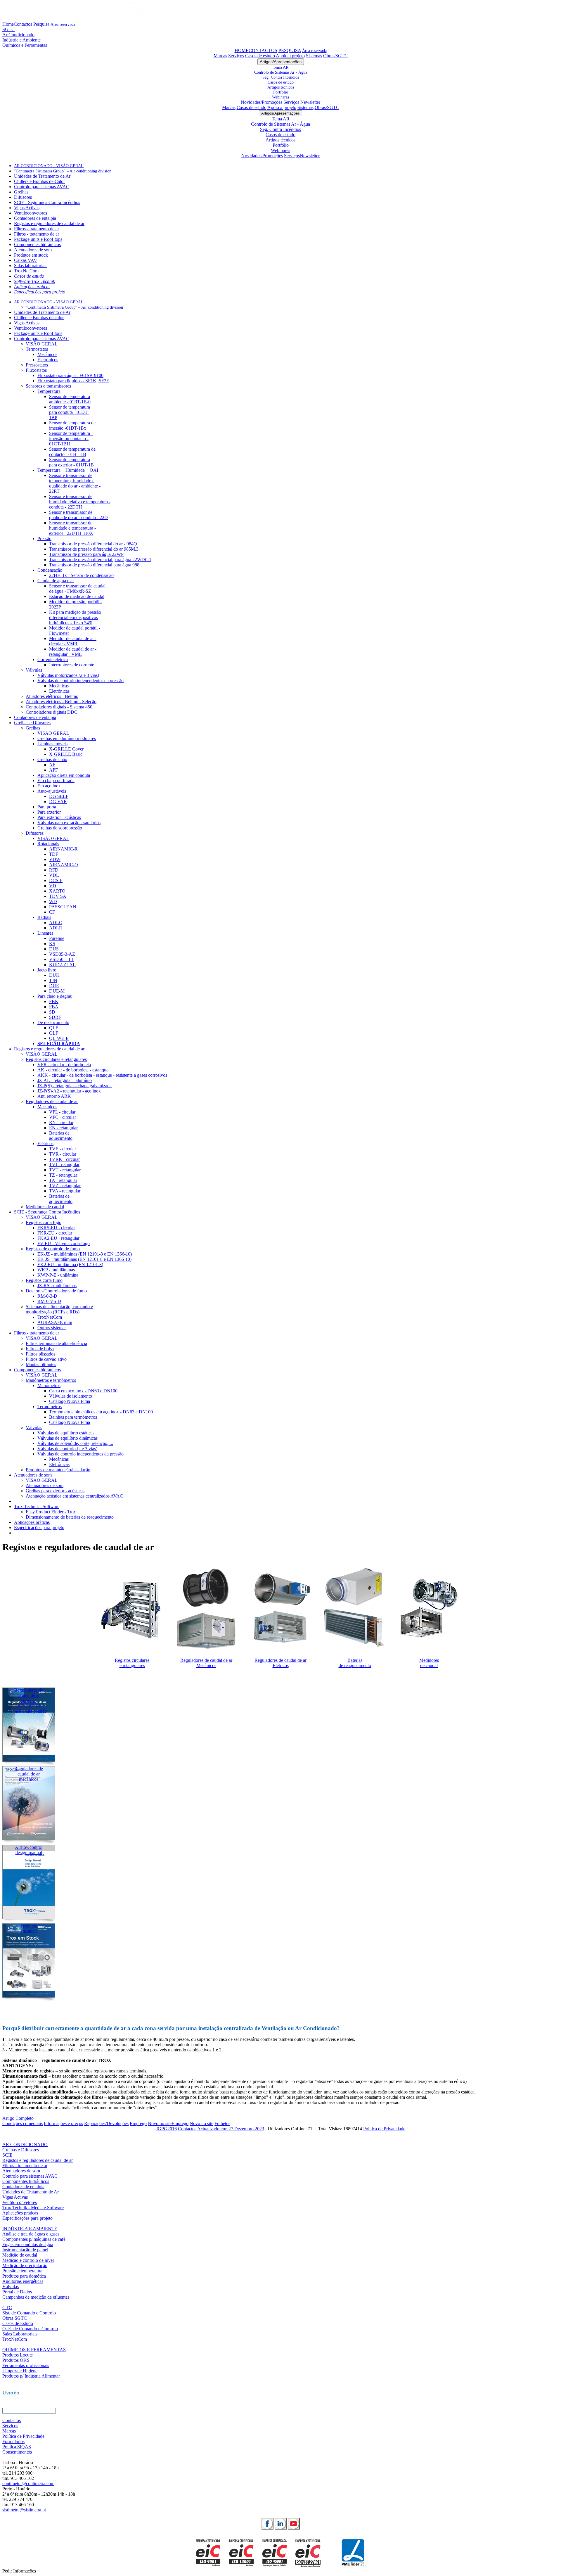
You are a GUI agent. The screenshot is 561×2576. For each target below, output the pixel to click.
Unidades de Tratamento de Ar (42, 176)
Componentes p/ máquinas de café (34, 2239)
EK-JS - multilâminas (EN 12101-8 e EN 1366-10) (84, 1259)
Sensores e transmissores (48, 386)
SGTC (8, 29)
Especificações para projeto (40, 292)
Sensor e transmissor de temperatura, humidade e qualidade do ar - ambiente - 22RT (75, 483)
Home (8, 24)
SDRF (55, 1017)
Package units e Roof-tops (38, 239)
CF (52, 912)
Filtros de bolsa (40, 1349)
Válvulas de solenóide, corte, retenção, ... (75, 1443)
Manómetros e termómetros (51, 1380)
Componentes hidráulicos (37, 244)
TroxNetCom (26, 271)
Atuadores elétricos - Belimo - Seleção (61, 702)
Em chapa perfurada (56, 780)
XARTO (57, 891)
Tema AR (281, 67)
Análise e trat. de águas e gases (31, 2234)
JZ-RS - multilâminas (57, 1286)
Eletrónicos (48, 360)
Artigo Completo (18, 2118)
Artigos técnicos (281, 87)
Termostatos (37, 349)
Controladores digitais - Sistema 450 (59, 707)
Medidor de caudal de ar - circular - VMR (73, 641)
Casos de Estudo (18, 2323)
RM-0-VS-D (49, 1301)
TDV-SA (58, 896)
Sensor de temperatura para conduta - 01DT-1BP (70, 412)
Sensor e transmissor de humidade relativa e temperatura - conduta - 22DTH (80, 502)
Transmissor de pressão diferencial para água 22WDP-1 (100, 560)
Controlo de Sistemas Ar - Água (281, 72)
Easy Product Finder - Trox (51, 1512)
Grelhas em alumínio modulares (67, 738)
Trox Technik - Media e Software (33, 2208)
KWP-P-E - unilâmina (58, 1275)
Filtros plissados (40, 1354)
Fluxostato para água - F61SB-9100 (70, 375)
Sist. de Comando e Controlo (29, 2313)
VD (53, 886)
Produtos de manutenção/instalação (58, 1470)
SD (52, 1012)
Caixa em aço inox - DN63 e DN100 (83, 1391)
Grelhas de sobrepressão (60, 828)
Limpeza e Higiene (20, 2371)
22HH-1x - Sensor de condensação (81, 575)
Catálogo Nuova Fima (70, 1401)
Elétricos (45, 1143)
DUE (54, 986)
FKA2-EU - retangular (58, 1238)
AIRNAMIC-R (63, 849)
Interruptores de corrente (72, 665)
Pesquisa (41, 24)
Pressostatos (37, 365)
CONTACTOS (263, 50)
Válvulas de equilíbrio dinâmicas (67, 1438)
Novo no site (160, 2123)
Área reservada (63, 24)
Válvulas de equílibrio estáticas (66, 1433)
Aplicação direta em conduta (64, 775)
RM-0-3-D (47, 1296)
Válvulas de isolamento (71, 1396)
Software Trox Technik (34, 281)
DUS (54, 949)
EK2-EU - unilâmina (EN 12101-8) (70, 1264)
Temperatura (49, 391)
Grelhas (21, 192)
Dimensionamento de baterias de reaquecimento (70, 1517)
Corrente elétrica (53, 659)
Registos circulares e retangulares (56, 1059)
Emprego (138, 2123)
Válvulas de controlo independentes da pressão (80, 681)
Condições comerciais (22, 2123)
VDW (55, 859)
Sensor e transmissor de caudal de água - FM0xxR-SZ (77, 588)
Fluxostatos (36, 370)
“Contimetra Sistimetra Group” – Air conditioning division (63, 171)
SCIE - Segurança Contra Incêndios (47, 202)
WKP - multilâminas (56, 1270)
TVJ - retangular (64, 1165)
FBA (54, 1007)
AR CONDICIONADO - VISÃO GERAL (49, 166)
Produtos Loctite (18, 2355)
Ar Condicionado (18, 35)
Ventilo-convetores (20, 2202)
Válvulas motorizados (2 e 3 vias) (68, 675)
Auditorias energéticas (23, 2281)
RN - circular (61, 1122)
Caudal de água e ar (56, 581)
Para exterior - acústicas (59, 817)
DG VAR (58, 802)
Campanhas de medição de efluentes (36, 2297)
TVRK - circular (64, 1159)
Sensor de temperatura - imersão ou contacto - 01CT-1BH (71, 439)
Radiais (44, 917)
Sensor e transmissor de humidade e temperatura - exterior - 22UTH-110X (72, 528)
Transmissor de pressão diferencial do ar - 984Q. (94, 544)
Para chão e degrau (55, 996)
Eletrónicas (59, 691)
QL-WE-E (59, 1038)
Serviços (236, 56)
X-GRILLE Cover (66, 749)
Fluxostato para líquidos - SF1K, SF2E (73, 381)
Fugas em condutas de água (28, 2244)
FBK (54, 1001)
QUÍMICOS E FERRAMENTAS (34, 2350)
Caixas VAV (26, 260)
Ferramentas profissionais (26, 2365)
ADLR (56, 928)
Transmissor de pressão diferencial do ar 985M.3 (94, 549)
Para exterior (49, 812)
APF (53, 770)
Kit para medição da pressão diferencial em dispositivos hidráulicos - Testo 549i (75, 617)
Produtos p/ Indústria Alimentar (31, 2376)
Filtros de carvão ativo (46, 1359)
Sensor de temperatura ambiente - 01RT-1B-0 (70, 399)
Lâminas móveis (52, 744)
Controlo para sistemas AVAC (42, 187)
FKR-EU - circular (55, 1233)
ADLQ (56, 923)
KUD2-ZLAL (62, 965)
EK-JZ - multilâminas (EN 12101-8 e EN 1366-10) (85, 1254)
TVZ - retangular (65, 1186)
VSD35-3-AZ (62, 954)
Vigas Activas (27, 208)
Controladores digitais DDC (52, 712)
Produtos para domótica (24, 2276)
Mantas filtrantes (41, 1364)
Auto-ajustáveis (52, 791)
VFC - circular (63, 1117)
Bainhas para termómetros (73, 1417)
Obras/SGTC (335, 56)
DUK (54, 975)
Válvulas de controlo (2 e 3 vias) (67, 1449)
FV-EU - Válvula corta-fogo (64, 1243)
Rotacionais (48, 844)
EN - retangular (63, 1128)
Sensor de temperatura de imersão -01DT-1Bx (72, 425)
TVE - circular (63, 1149)
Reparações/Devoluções (106, 2123)
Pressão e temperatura (22, 2271)
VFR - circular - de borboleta (64, 1065)
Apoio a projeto (290, 56)
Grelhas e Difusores (32, 723)
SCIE (7, 2155)
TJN (53, 980)
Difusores (23, 197)
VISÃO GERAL (42, 344)
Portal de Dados (17, 2292)
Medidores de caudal (45, 1207)
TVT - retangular (65, 1170)
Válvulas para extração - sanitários (69, 823)
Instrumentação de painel (25, 2250)
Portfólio (281, 92)
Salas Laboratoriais (20, 2334)
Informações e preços (63, 2123)
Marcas (220, 56)
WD (53, 901)
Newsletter (310, 102)
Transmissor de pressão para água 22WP (86, 554)
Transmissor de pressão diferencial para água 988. (95, 565)
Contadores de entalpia (35, 218)
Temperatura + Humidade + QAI (68, 470)
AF (52, 765)
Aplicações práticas (32, 287)
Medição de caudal (20, 2255)
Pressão (44, 538)
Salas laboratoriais (31, 266)
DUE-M (57, 991)
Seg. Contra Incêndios (281, 77)
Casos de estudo (260, 56)
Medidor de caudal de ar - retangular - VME (73, 652)
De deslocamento (53, 1022)
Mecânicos (47, 354)
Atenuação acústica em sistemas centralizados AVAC (74, 1496)
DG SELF (59, 796)
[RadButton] (267, 2524)
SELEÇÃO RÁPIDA (59, 1044)
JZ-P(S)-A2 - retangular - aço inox (69, 1091)
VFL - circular (62, 1112)
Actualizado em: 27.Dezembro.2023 (231, 2129)
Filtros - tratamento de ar (37, 229)
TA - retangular (63, 1180)
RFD (54, 870)
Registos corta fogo (44, 1222)
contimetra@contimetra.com (28, 2483)
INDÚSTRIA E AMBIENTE (30, 2229)
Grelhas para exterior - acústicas (55, 1491)
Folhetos (222, 2123)
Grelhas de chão (52, 759)
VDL (54, 875)
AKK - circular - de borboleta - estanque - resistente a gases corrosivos (102, 1075)
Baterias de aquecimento (61, 1136)
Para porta (47, 807)
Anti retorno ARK (54, 1096)
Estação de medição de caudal (77, 596)
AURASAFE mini (55, 1322)
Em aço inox (49, 786)
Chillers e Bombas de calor (39, 318)
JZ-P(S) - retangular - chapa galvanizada (75, 1086)
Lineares (45, 933)
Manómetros (49, 1385)
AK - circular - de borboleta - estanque (73, 1070)
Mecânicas (59, 686)
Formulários (13, 2441)
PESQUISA (290, 50)
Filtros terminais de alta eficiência (56, 1343)
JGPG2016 (166, 2129)
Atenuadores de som (33, 250)
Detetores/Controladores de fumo (56, 1291)
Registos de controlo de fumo (53, 1249)
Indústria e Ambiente (21, 40)
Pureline (57, 938)
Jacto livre (47, 970)
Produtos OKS (16, 2360)
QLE (54, 1028)
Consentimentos (17, 2452)
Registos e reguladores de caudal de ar (49, 223)
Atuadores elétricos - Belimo (52, 696)
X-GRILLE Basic (66, 754)
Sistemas (314, 56)
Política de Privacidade (384, 2129)
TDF (54, 854)
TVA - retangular (65, 1191)
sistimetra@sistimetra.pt (24, 2510)
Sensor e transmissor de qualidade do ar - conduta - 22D (78, 515)
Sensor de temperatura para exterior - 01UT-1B (71, 462)
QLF (54, 1033)
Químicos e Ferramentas (25, 45)
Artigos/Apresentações (281, 62)
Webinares (280, 97)
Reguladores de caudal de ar (52, 1101)
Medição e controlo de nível (28, 2260)
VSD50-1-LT (62, 959)
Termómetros (50, 1407)
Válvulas (34, 670)
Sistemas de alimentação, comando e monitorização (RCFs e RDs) (59, 1309)
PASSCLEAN (63, 907)
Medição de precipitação (25, 2265)
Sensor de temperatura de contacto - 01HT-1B (72, 452)
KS (52, 944)
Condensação (50, 570)
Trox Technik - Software (37, 1506)
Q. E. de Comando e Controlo (30, 2329)
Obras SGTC (15, 2318)
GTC (7, 2308)
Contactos (23, 24)
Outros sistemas (52, 1328)
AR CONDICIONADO (25, 2144)
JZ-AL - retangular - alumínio (65, 1080)
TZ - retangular (63, 1175)
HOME (242, 50)
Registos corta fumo (44, 1280)
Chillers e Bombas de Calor (39, 181)
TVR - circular (63, 1154)
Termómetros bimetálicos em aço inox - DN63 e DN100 (101, 1412)
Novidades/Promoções (262, 102)
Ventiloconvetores (31, 213)
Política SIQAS (17, 2447)
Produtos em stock (31, 255)
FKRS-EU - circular (56, 1228)
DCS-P (56, 880)
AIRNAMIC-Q (64, 865)
